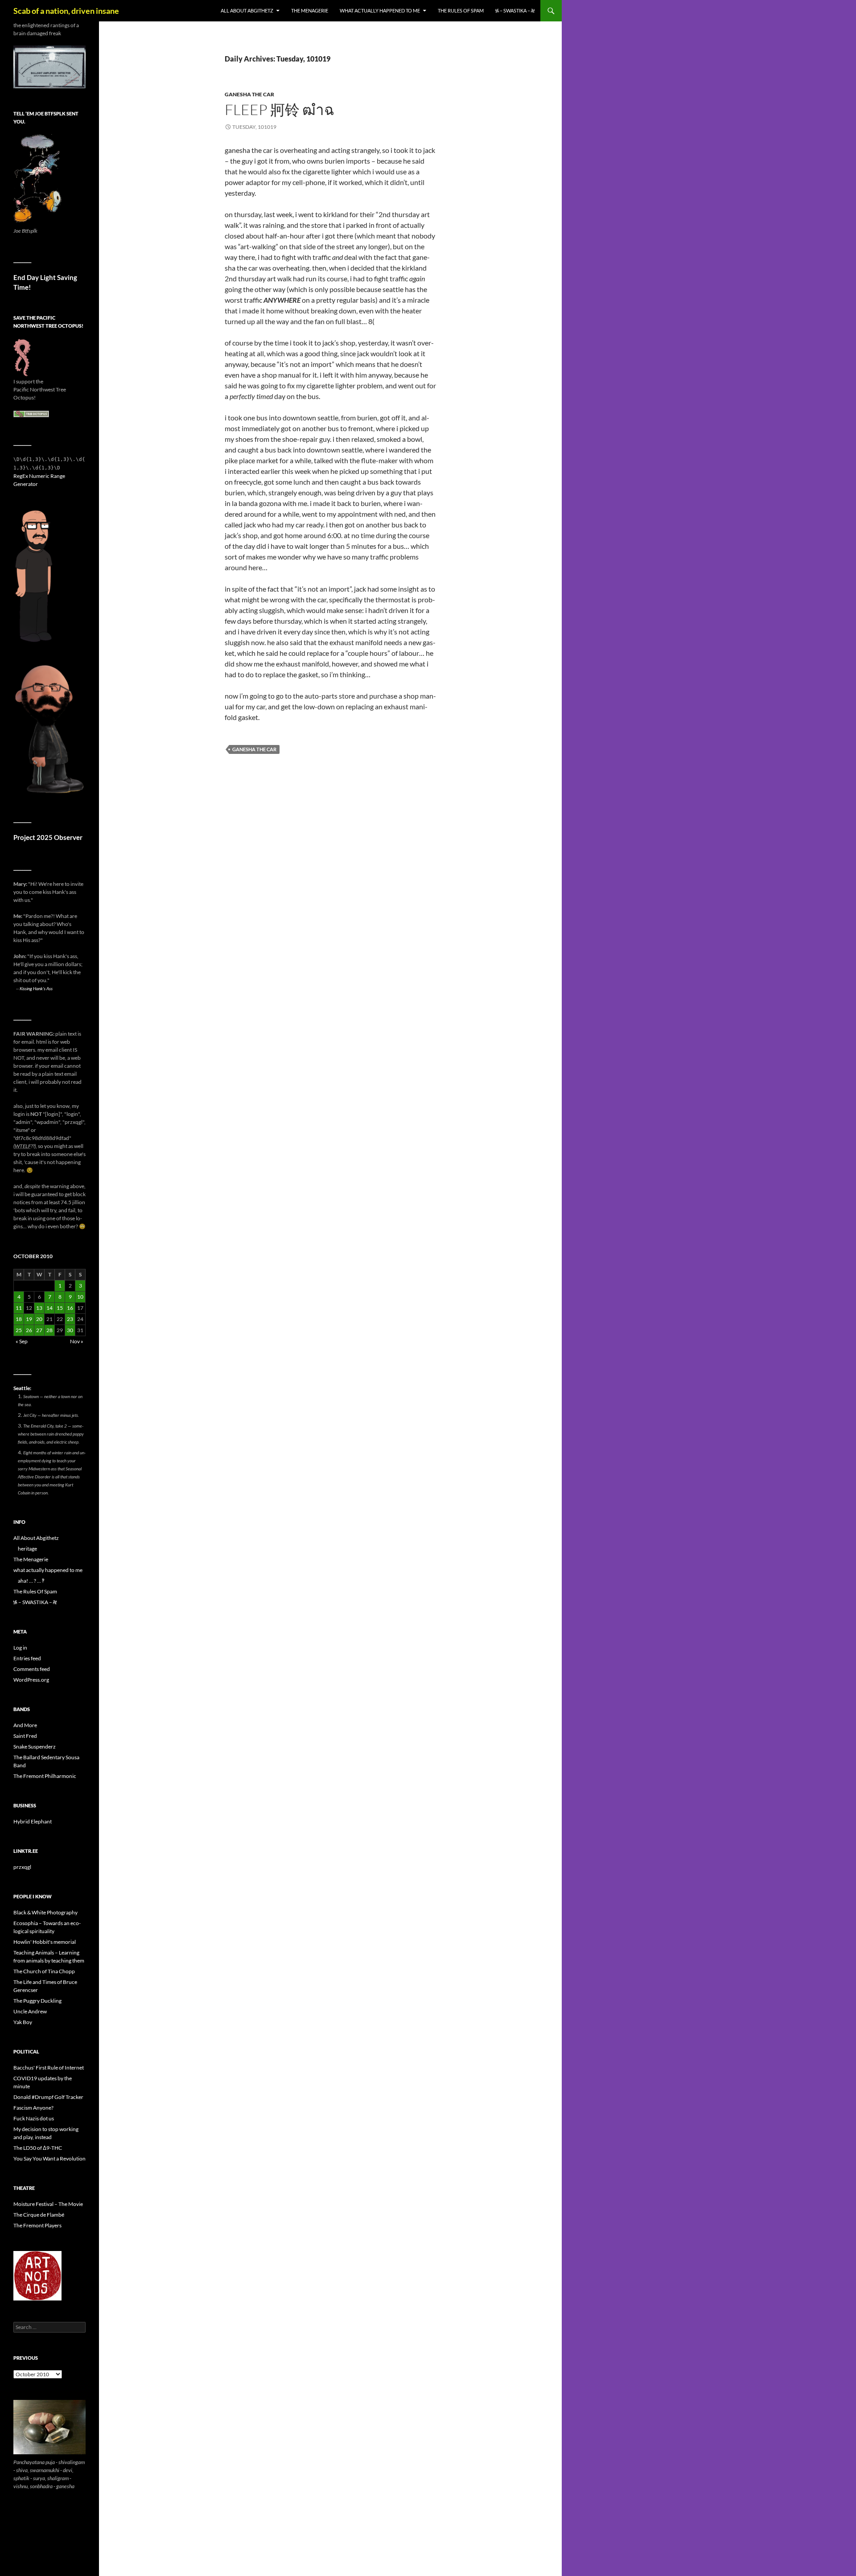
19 (29, 1319)
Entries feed (27, 1658)
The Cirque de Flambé (39, 2215)
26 (29, 1330)
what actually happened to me (380, 10)
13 (39, 1308)
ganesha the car (249, 94)
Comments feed (32, 1669)
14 (49, 1308)
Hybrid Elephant (33, 1821)
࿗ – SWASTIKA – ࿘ (515, 10)
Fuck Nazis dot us (34, 2118)
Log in (20, 1648)
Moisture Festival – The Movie (48, 2204)
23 (70, 1319)
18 (19, 1319)
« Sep (22, 1341)
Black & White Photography (45, 1912)
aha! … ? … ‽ (31, 1581)
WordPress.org (31, 1680)
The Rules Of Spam (461, 10)
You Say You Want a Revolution (49, 2158)
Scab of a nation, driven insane (66, 11)
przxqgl (22, 1867)
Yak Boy (23, 2022)
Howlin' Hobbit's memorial (45, 1942)
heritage (27, 1549)
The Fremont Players (37, 2225)
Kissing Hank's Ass (36, 988)
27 (39, 1330)
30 (70, 1330)
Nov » (77, 1341)
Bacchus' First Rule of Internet (49, 2068)
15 (60, 1308)
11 (19, 1308)
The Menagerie (310, 10)
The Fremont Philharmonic (45, 1776)
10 (80, 1297)
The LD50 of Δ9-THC (38, 2148)
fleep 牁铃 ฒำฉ (279, 109)
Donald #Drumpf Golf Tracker (48, 2097)
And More (25, 1725)
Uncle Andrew (30, 2011)
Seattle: (22, 1388)
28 (49, 1330)
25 (19, 1330)
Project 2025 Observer (48, 837)
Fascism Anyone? (33, 2108)
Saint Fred (25, 1736)
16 (70, 1308)
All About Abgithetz (247, 10)
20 (39, 1319)
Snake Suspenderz (35, 1747)
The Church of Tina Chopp (44, 1971)
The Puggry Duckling (37, 2001)
